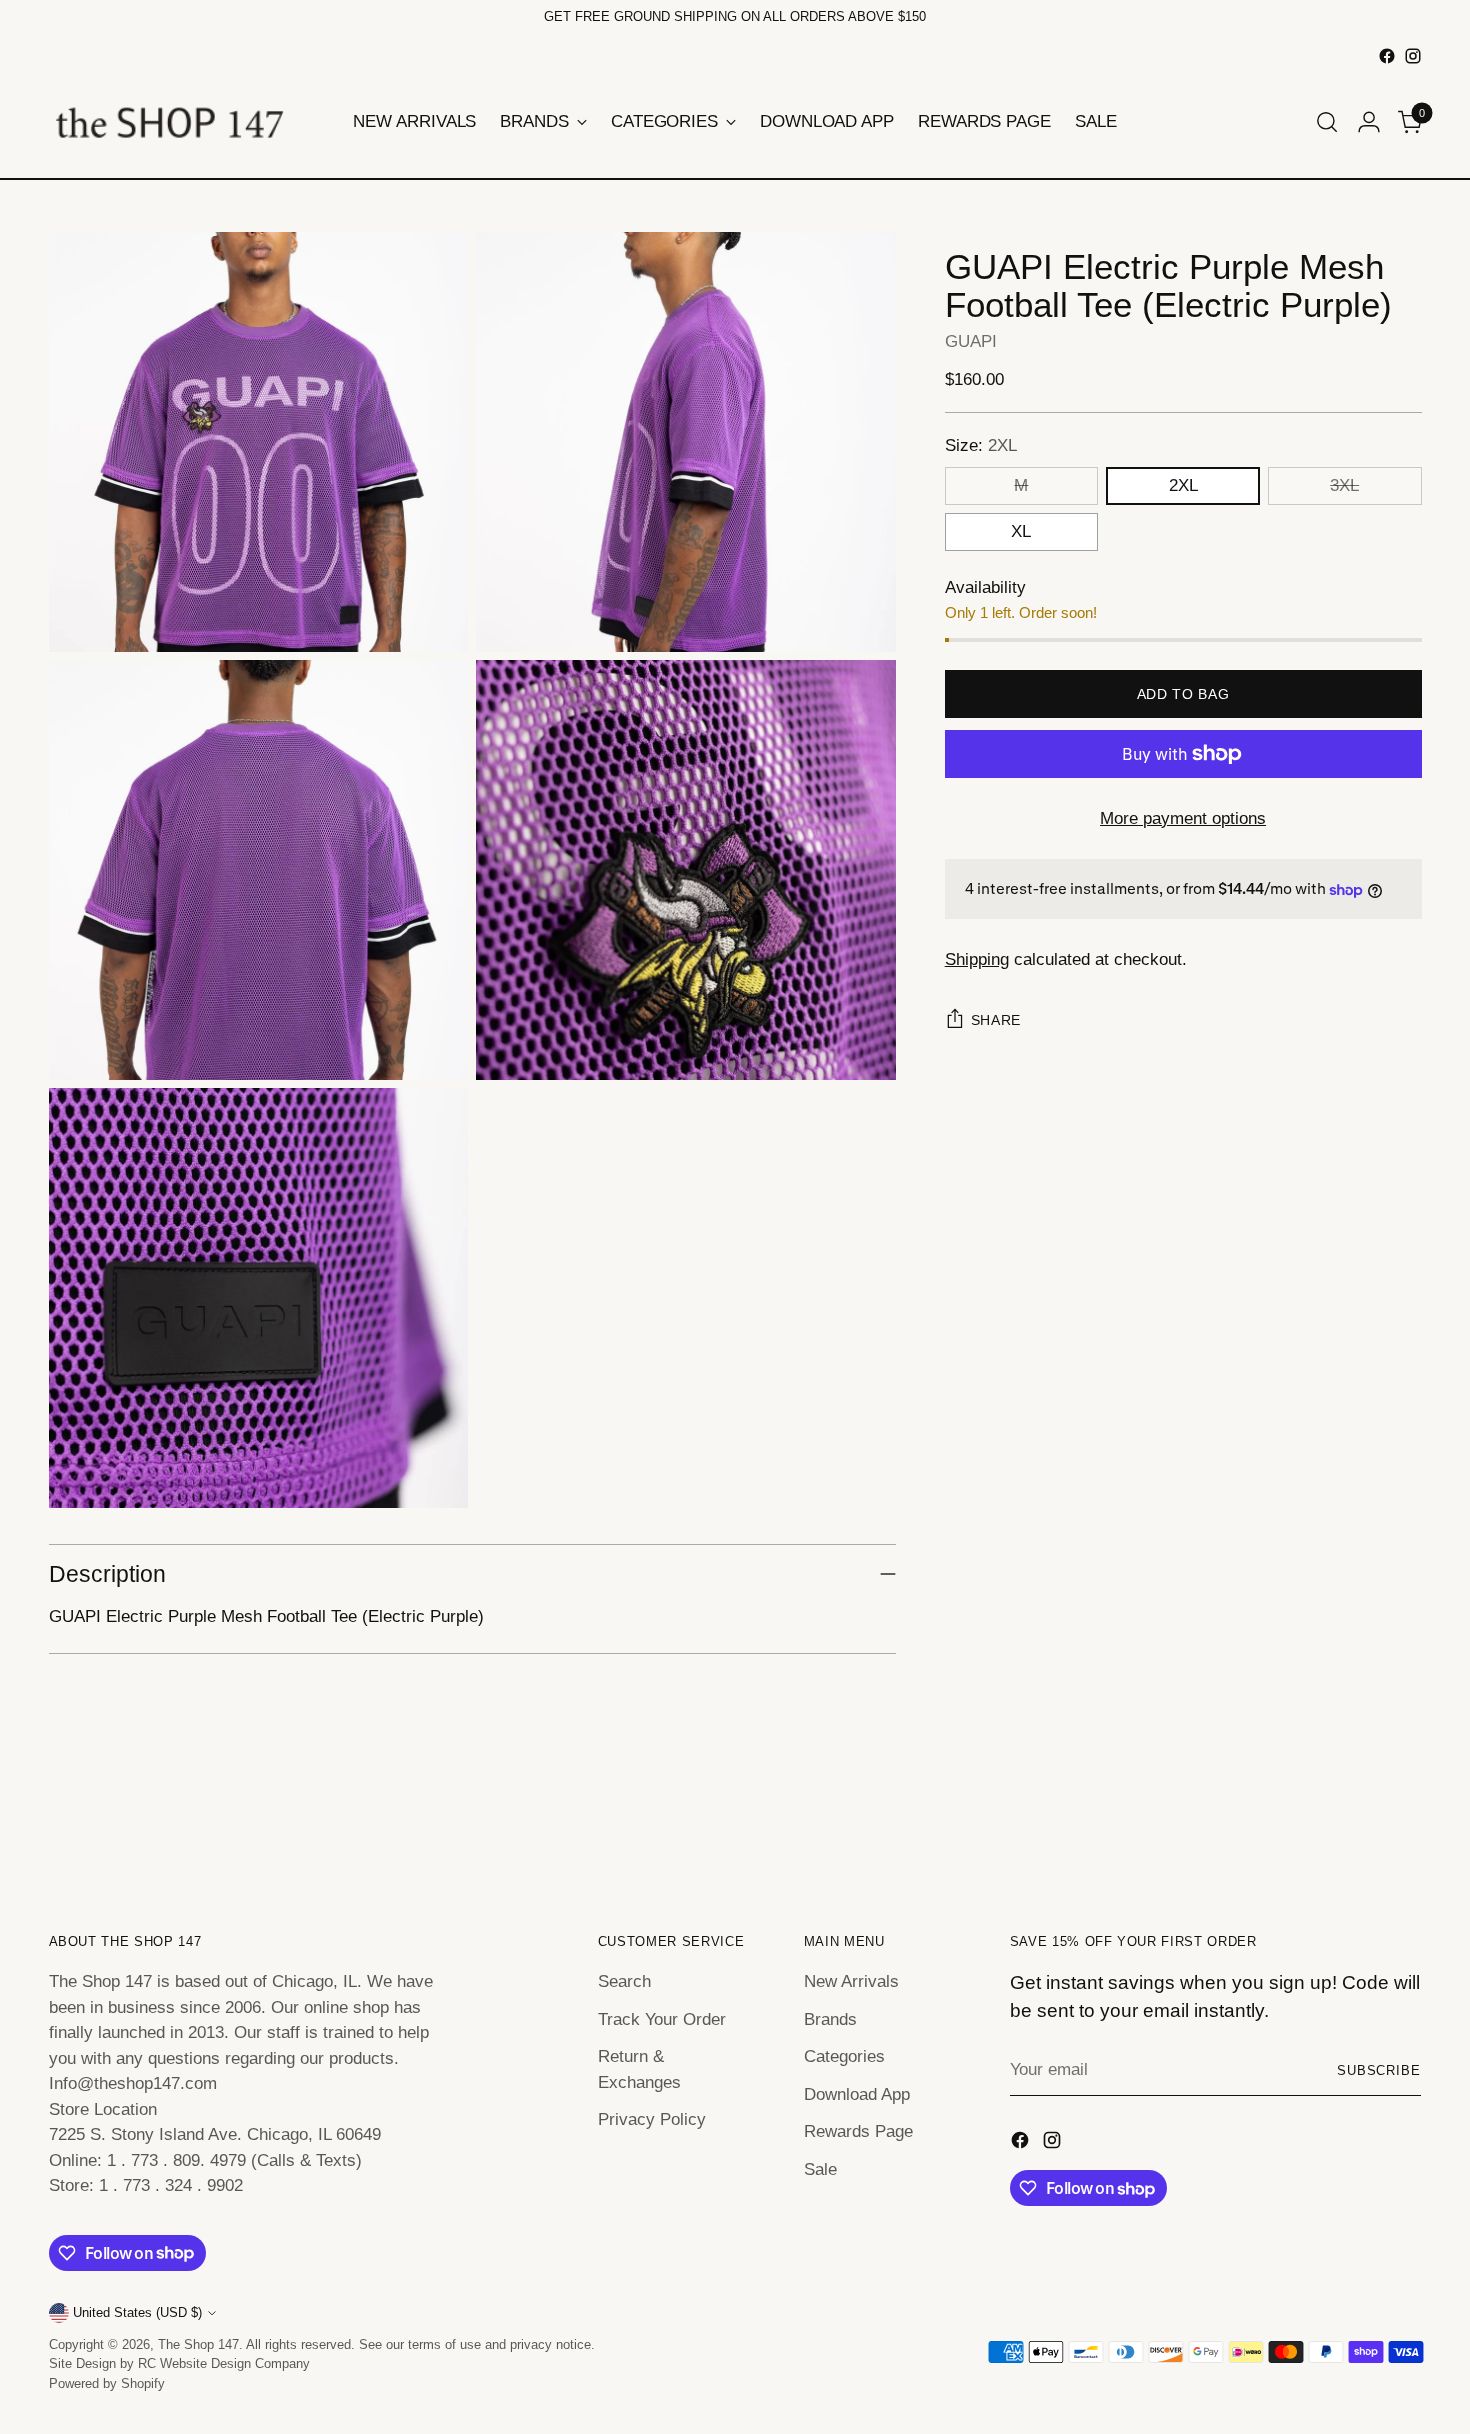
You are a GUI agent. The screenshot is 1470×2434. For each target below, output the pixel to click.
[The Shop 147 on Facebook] (1387, 56)
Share (996, 1020)
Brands (830, 2019)
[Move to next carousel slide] (1405, 1819)
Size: (981, 446)
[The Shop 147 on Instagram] (1413, 56)
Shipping (977, 959)
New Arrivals (851, 1981)
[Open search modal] (1327, 122)
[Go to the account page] (1369, 122)
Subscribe (1379, 2070)
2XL (1183, 485)
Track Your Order (662, 2019)
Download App (857, 2094)
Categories (844, 2056)
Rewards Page (858, 2131)
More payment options (1183, 818)
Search (624, 1981)
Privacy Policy (652, 2119)
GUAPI (971, 341)
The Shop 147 (198, 2344)
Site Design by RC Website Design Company (179, 2363)
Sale (820, 2169)
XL (1021, 531)
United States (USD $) (137, 2312)
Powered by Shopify (107, 2383)
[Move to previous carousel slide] (1359, 1820)
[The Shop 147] (169, 122)
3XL (1344, 485)
